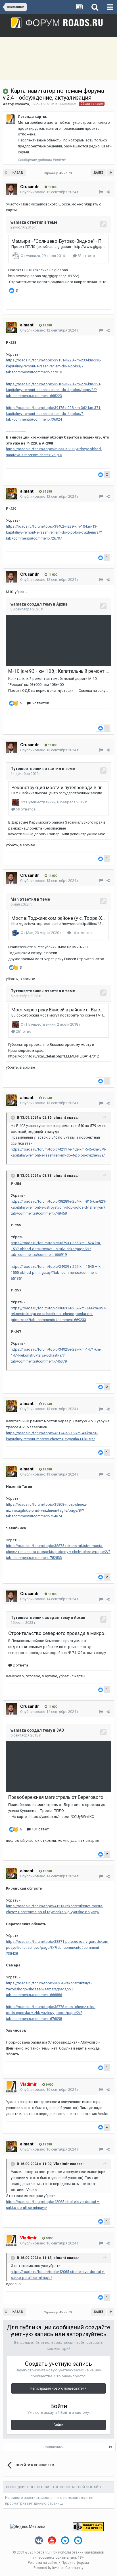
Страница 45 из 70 (58, 173)
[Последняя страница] (111, 173)
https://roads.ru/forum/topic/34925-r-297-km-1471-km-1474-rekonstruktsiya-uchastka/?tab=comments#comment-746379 (56, 1355)
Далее (98, 173)
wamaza (22, 104)
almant (27, 325)
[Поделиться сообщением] (108, 192)
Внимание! (67, 104)
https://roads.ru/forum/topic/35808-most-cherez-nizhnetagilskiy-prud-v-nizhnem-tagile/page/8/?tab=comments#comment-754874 (47, 1510)
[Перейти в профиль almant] (11, 328)
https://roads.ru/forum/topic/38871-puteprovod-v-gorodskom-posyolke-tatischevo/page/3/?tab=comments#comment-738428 (58, 1948)
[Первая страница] (6, 173)
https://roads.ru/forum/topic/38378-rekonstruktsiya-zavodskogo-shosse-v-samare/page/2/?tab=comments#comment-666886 (49, 1989)
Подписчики (54, 2447)
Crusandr (30, 187)
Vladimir (61, 2164)
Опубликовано (50, 192)
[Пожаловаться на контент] (101, 192)
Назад (18, 173)
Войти (58, 2425)
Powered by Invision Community (58, 2568)
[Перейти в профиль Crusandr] (11, 189)
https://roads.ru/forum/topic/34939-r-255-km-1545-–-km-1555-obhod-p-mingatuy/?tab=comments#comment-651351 (58, 1272)
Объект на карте (92, 104)
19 (110, 2447)
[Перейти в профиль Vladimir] (11, 119)
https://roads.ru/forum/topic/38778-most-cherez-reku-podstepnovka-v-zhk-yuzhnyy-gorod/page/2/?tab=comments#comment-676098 (51, 2013)
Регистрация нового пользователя (58, 2388)
